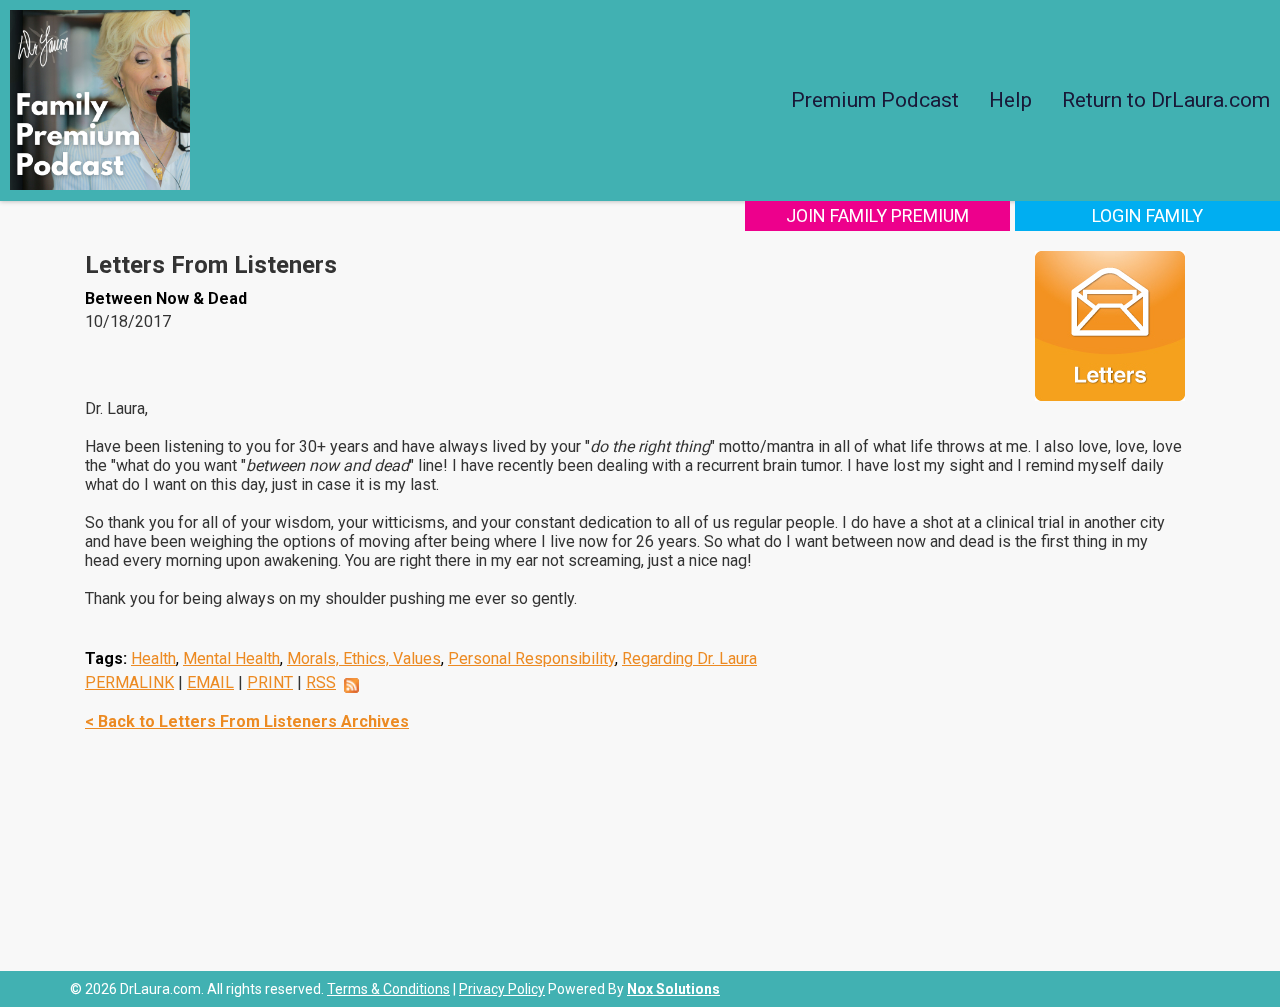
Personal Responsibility (531, 658)
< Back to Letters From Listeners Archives (247, 721)
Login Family (1147, 215)
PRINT (270, 682)
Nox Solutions (673, 989)
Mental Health (231, 658)
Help (1010, 100)
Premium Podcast (875, 100)
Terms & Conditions (388, 989)
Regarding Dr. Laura (689, 658)
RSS (321, 682)
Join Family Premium (877, 215)
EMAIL (210, 682)
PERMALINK (129, 682)
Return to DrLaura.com (1166, 100)
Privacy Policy (502, 989)
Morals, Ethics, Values (364, 658)
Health (153, 658)
